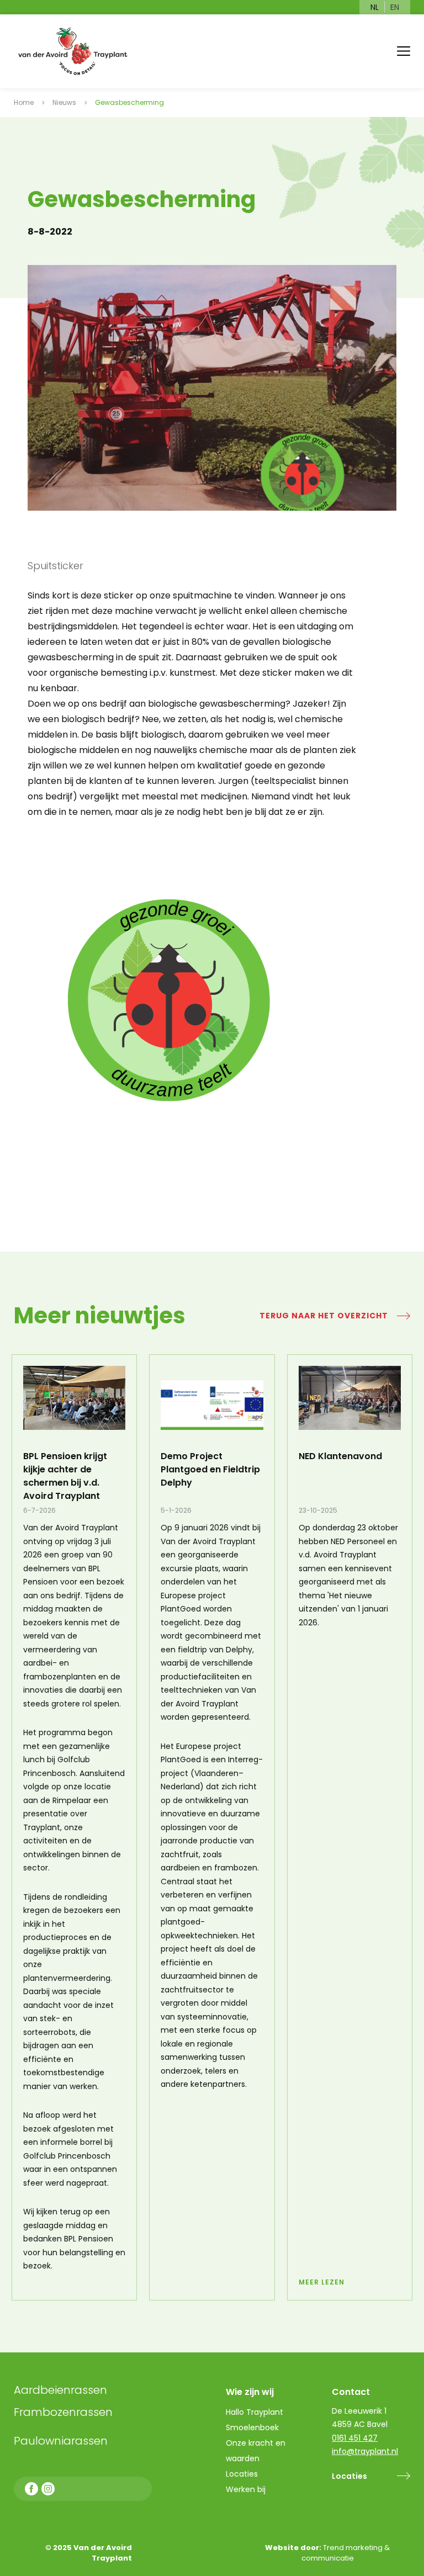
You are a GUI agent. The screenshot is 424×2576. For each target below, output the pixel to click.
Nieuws (64, 102)
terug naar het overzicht (324, 1316)
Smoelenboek (252, 2427)
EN (395, 7)
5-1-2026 (176, 1510)
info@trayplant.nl (365, 2451)
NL (375, 7)
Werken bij (246, 2489)
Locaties (349, 2476)
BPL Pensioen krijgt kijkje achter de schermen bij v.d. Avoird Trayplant (65, 1476)
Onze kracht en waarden (256, 2451)
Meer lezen (322, 2282)
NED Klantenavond (340, 1456)
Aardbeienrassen (60, 2390)
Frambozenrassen (88, 2412)
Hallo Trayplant (255, 2412)
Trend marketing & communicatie (346, 2553)
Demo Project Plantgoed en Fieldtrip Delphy (210, 1469)
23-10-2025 (318, 1510)
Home (24, 102)
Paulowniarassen (61, 2441)
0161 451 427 (355, 2438)
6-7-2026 (39, 1510)
